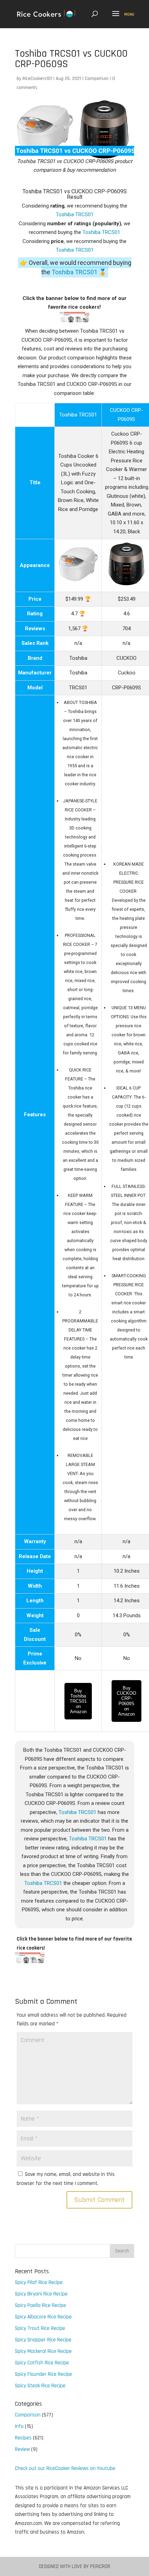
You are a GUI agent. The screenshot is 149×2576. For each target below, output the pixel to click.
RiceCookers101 (37, 79)
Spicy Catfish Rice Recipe (42, 2363)
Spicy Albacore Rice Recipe (43, 2317)
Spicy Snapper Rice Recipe (43, 2340)
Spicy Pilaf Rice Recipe (39, 2282)
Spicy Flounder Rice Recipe (43, 2374)
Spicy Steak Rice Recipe (40, 2386)
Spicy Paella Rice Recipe (41, 2305)
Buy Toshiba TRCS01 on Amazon (78, 1701)
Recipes (23, 2438)
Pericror (100, 2566)
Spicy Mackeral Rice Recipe (43, 2351)
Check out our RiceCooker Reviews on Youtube (65, 2468)
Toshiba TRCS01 (75, 214)
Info (19, 2426)
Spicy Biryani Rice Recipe (41, 2294)
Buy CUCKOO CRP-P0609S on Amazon (126, 1701)
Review (22, 2449)
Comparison (97, 79)
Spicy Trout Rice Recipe (40, 2328)
